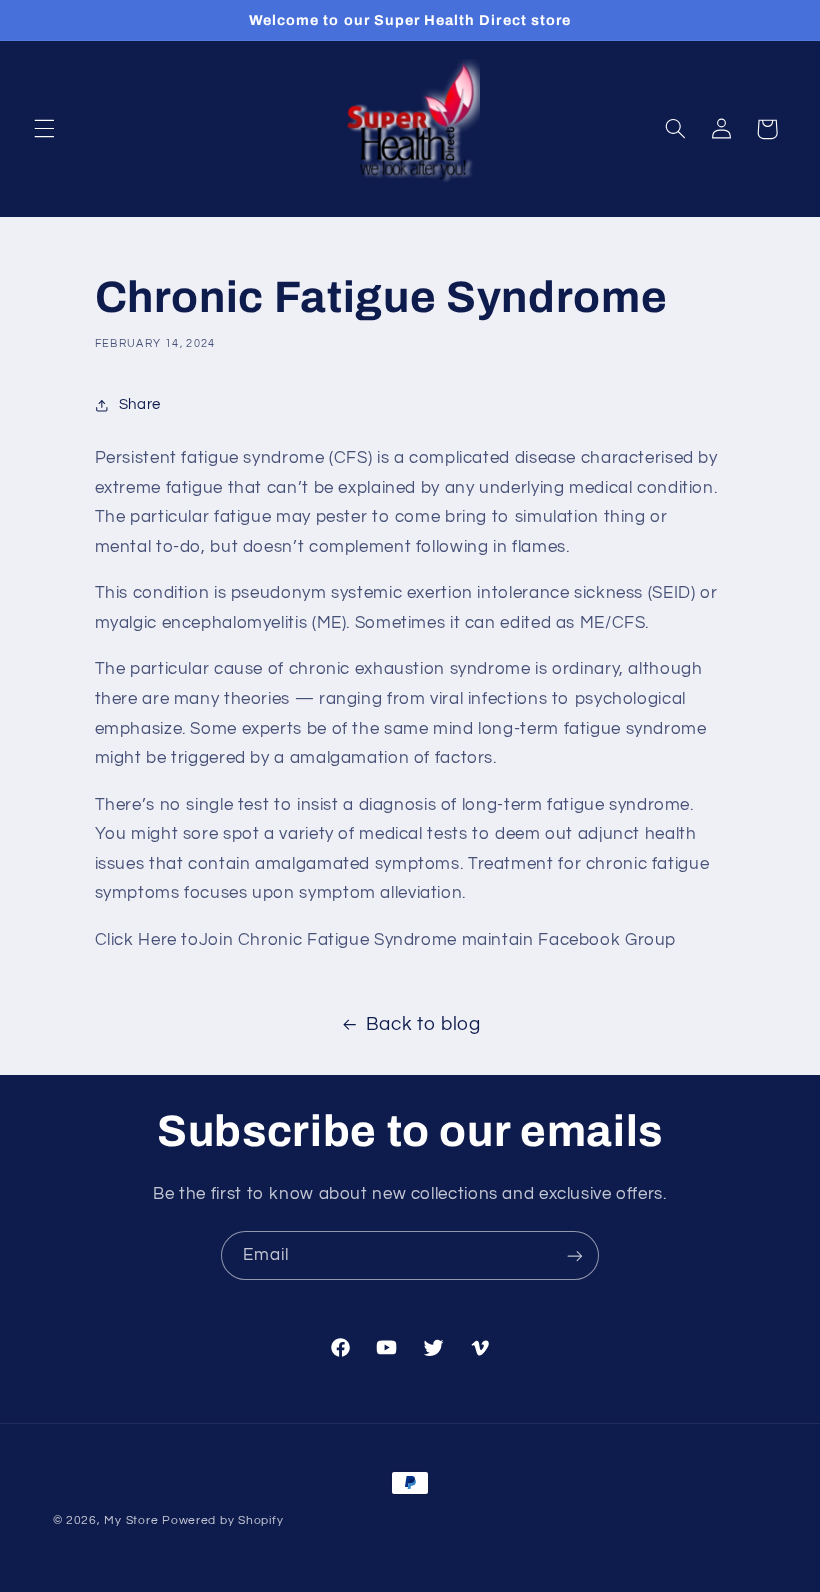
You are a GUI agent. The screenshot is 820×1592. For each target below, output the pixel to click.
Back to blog (423, 1024)
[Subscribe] (575, 1255)
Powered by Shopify (222, 1520)
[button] (44, 129)
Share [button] (140, 404)
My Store (131, 1520)
